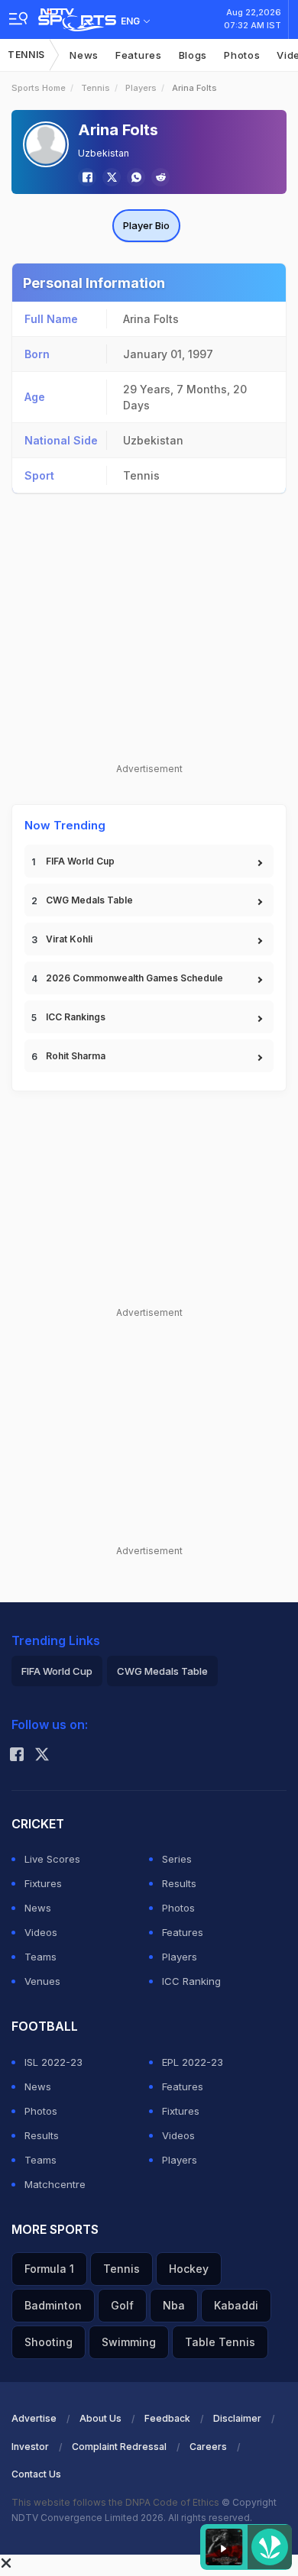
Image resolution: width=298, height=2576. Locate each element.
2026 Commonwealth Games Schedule (134, 978)
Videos (41, 1932)
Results (179, 1883)
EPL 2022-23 (193, 2062)
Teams (40, 1957)
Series (177, 1859)
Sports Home (39, 88)
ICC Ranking (191, 1981)
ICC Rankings (76, 1017)
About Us (100, 2418)
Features (139, 55)
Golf (122, 2305)
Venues (42, 1981)
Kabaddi (236, 2305)
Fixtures (43, 1883)
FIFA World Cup (80, 861)
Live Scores (52, 1859)
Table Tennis (220, 2342)
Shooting (49, 2342)
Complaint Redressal (119, 2447)
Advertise (34, 2418)
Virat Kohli (69, 939)
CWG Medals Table (89, 900)
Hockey (189, 2269)
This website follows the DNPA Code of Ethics (117, 2502)
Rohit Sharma (76, 1056)
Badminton (53, 2305)
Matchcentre (55, 2184)
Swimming (129, 2342)
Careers (208, 2447)
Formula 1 (49, 2269)
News (84, 55)
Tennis (26, 55)
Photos (242, 55)
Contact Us (36, 2474)
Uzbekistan (104, 153)
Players (141, 88)
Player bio (146, 225)
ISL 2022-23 (53, 2062)
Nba (174, 2305)
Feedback (167, 2418)
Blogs (193, 55)
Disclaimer (237, 2418)
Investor (30, 2447)
